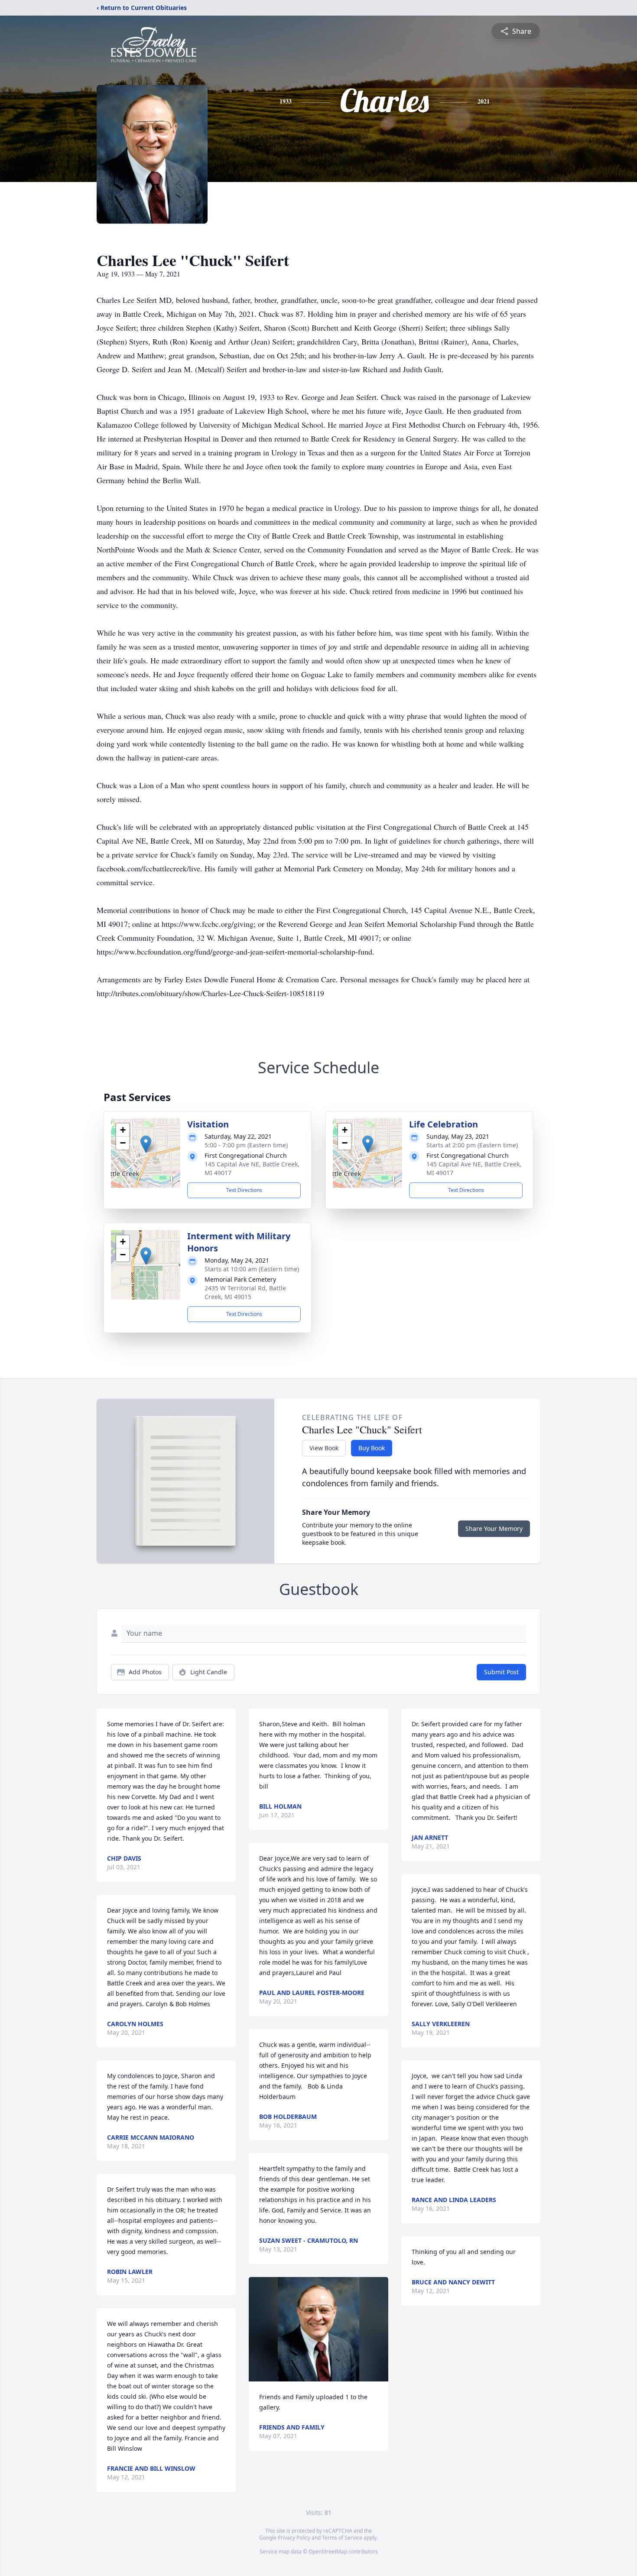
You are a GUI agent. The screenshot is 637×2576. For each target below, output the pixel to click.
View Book (324, 1448)
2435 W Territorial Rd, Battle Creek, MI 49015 (245, 1292)
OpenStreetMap (328, 2552)
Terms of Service (342, 2538)
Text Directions (244, 1190)
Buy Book (372, 1448)
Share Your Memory (494, 1528)
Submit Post (501, 1672)
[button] (146, 1144)
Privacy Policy (294, 2538)
